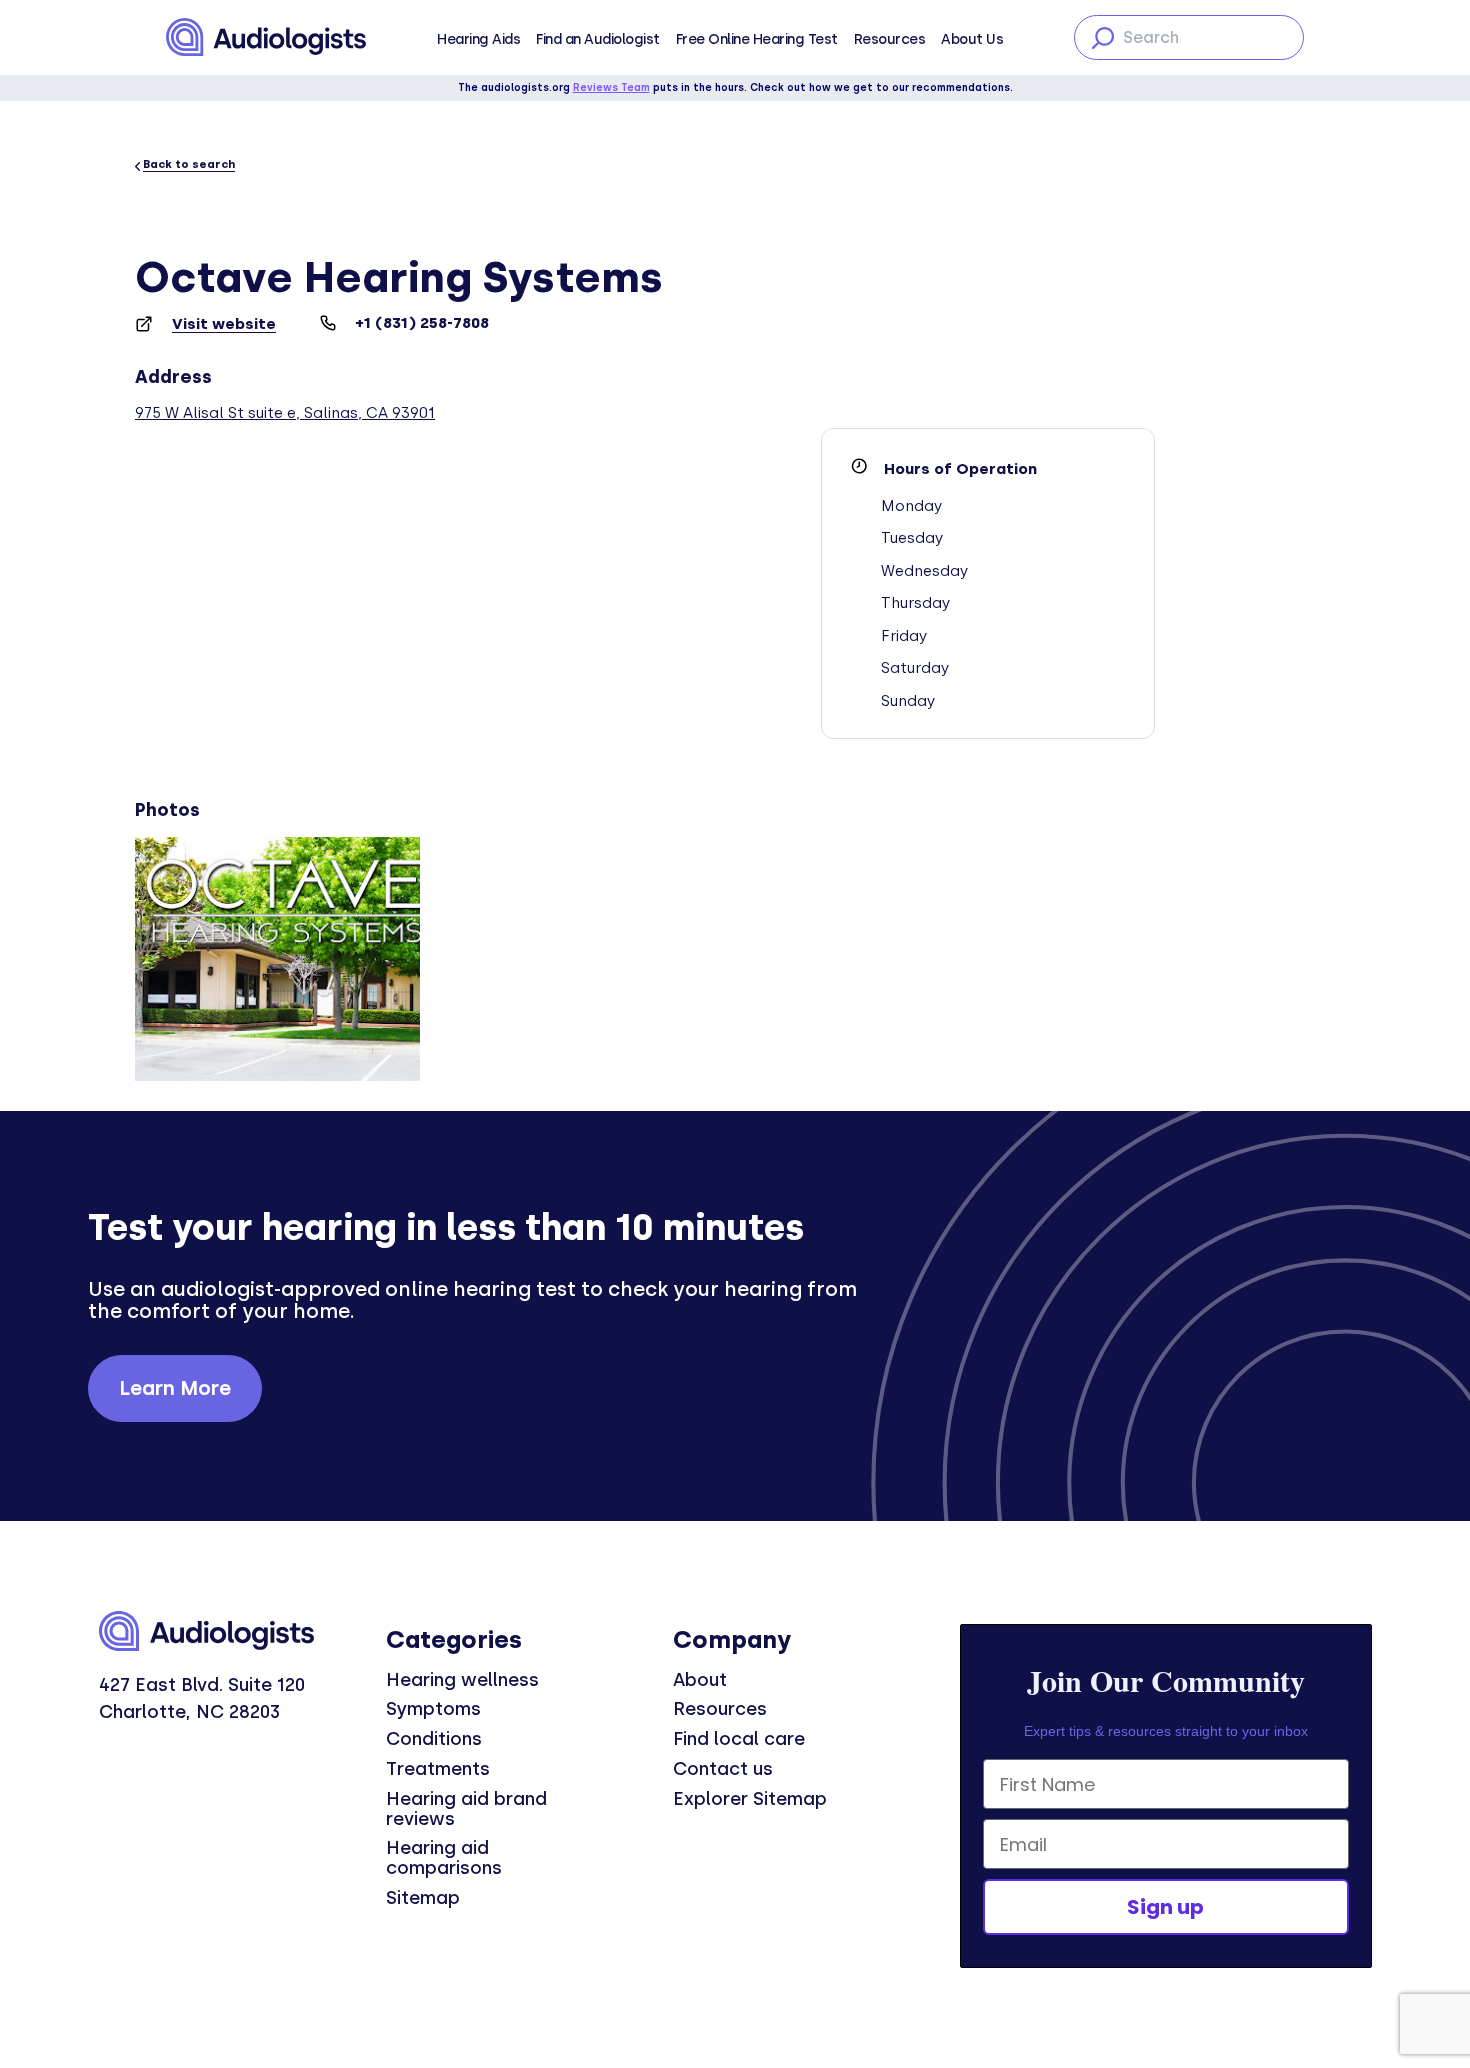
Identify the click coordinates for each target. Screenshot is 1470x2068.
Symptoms (433, 1709)
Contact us (723, 1769)
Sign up (1165, 1907)
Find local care (739, 1739)
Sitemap (423, 1898)
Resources (890, 39)
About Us (972, 39)
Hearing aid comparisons (444, 1858)
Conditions (434, 1739)
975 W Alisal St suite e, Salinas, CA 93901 (285, 413)
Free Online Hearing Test (757, 39)
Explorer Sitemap (750, 1799)
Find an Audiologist (598, 39)
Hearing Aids (478, 39)
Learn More (175, 1388)
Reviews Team (611, 87)
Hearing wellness (462, 1680)
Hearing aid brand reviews (466, 1809)
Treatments (438, 1769)
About (700, 1680)
